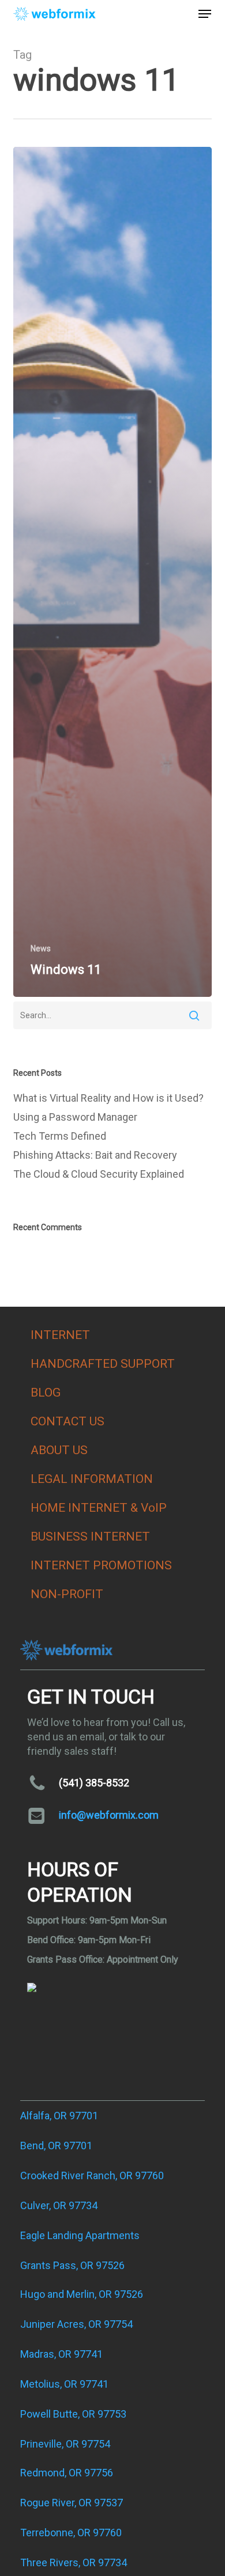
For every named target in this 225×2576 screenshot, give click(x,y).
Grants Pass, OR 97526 (72, 2265)
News (41, 949)
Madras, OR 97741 (61, 2354)
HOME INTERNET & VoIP (99, 1508)
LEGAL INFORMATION (92, 1479)
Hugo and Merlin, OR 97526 (82, 2294)
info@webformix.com (109, 1815)
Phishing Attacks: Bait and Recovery (95, 1155)
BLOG (46, 1393)
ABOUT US (59, 1450)
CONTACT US (67, 1421)
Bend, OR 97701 (56, 2146)
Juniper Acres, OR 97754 (76, 2324)
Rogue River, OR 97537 (72, 2503)
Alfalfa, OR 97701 (59, 2116)
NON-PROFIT (67, 1594)
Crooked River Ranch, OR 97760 (92, 2175)
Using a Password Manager (75, 1117)
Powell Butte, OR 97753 (73, 2414)
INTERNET (60, 1335)
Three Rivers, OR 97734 (74, 2562)
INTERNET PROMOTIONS (101, 1565)
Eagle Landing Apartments (80, 2235)
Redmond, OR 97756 (67, 2473)
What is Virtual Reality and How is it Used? (108, 1098)
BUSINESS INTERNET (90, 1537)
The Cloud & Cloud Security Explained (99, 1174)
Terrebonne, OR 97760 (71, 2533)
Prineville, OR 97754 (65, 2444)
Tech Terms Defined (60, 1136)
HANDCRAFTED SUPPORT (103, 1364)
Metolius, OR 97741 (64, 2384)
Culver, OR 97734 (59, 2205)
